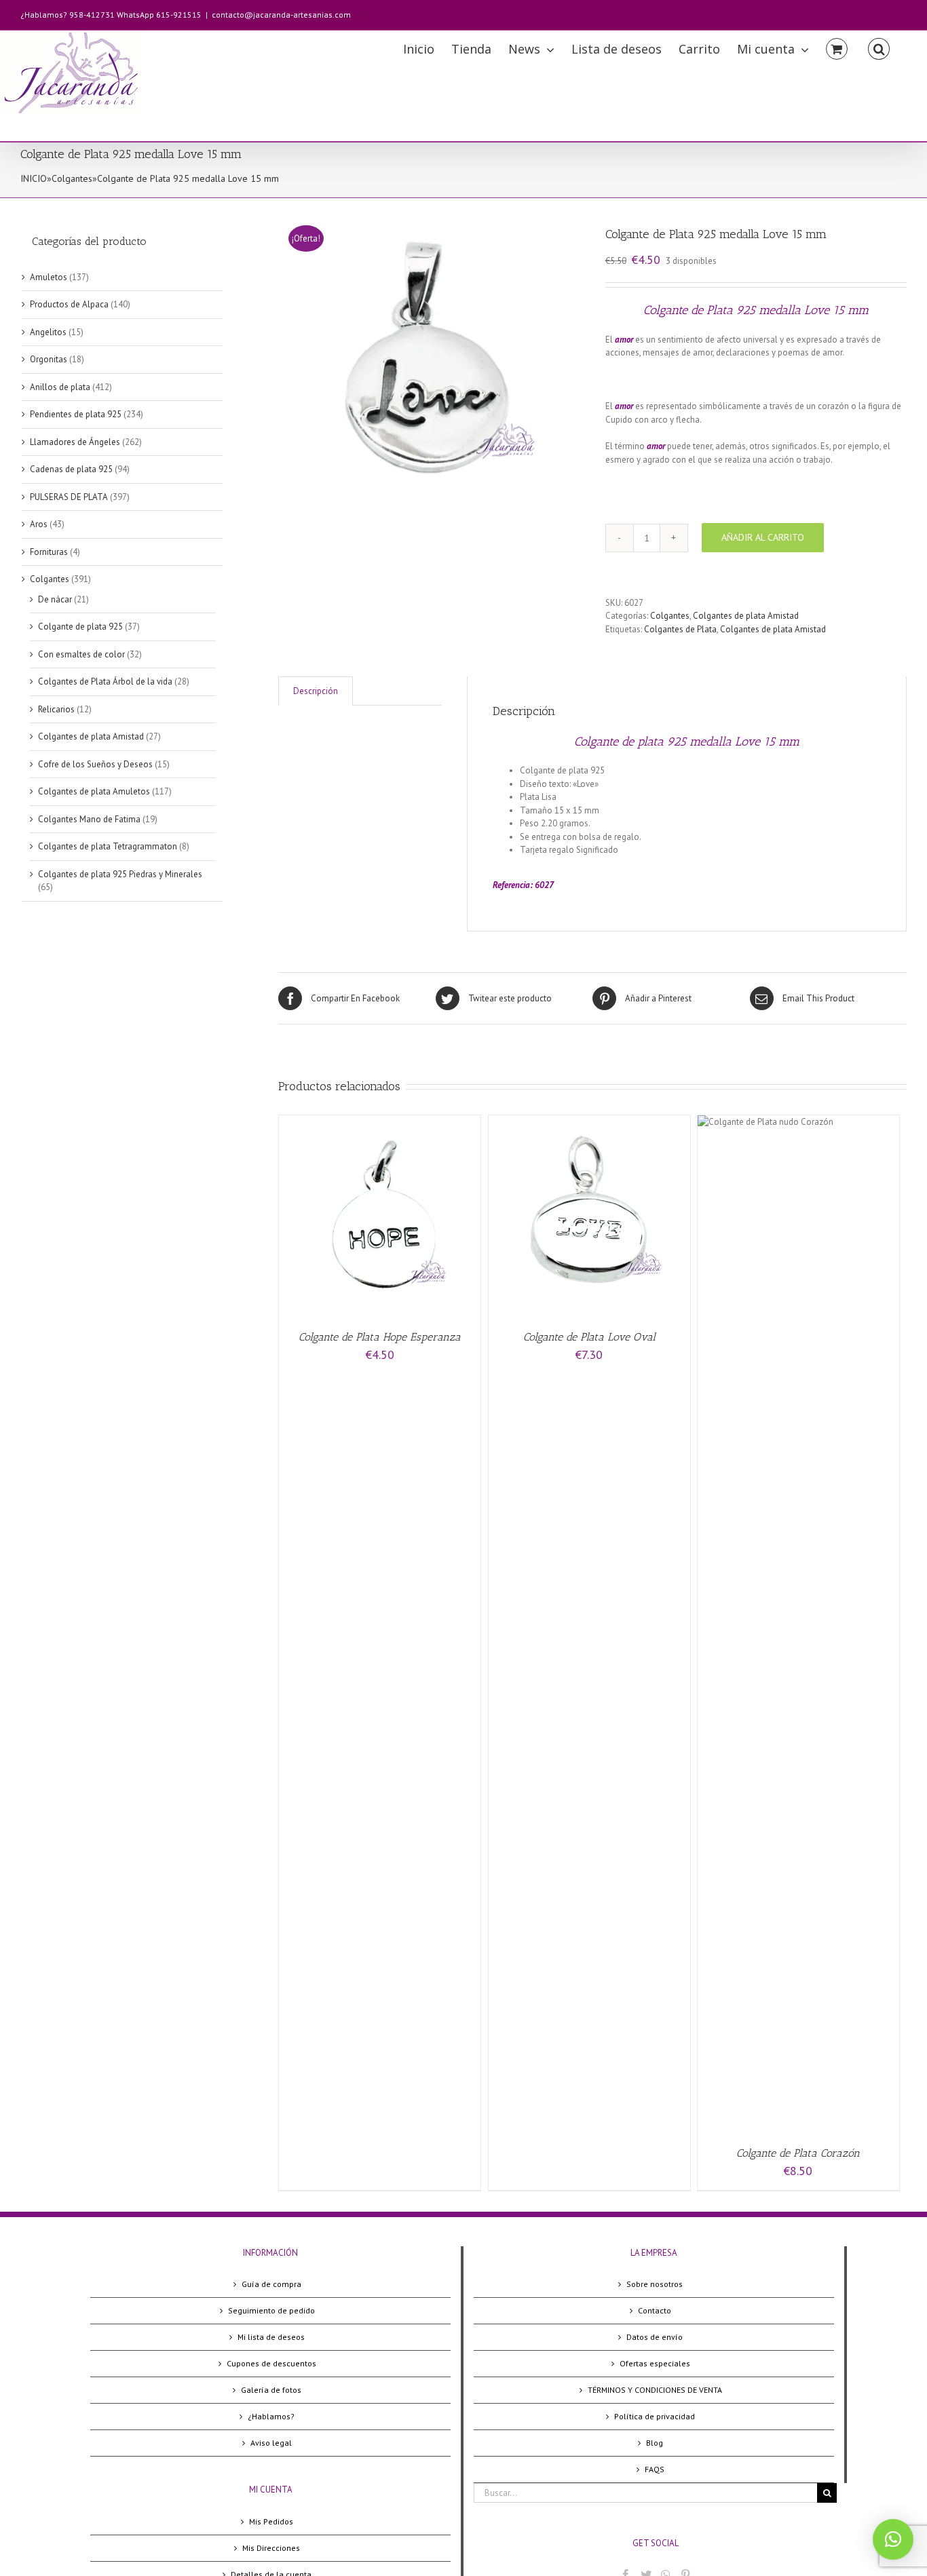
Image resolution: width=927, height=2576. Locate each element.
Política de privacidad (655, 2416)
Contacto (655, 2310)
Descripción (316, 691)
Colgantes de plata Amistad (746, 616)
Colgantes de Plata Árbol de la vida (105, 681)
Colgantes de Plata (680, 629)
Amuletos (49, 277)
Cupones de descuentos (271, 2363)
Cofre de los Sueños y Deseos (95, 764)
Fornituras (49, 552)
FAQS (655, 2469)
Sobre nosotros (655, 2284)
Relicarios (56, 709)
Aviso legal (271, 2443)
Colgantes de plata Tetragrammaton (108, 846)
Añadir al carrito (763, 537)
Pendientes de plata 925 (76, 414)
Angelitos (48, 332)
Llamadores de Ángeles (75, 442)
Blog (655, 2443)
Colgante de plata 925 (80, 627)
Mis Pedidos (271, 2521)
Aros (39, 524)
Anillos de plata (60, 387)
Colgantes (72, 178)
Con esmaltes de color (81, 654)
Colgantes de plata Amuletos (94, 791)
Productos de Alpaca (69, 304)
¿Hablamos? (271, 2416)
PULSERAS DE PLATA (69, 497)
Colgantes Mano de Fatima (89, 819)
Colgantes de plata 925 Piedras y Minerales (120, 874)
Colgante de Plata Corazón (798, 2153)
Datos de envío (655, 2337)
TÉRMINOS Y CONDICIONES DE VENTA (655, 2390)
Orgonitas (49, 359)
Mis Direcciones (271, 2548)
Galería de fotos (271, 2390)
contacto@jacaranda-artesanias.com (281, 15)
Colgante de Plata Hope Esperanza (380, 1337)
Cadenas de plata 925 (71, 469)
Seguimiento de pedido (271, 2310)
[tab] (316, 691)
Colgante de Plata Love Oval (589, 1337)
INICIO (34, 178)
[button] (893, 2539)
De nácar (55, 599)
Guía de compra (271, 2284)
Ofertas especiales (655, 2363)
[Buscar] (879, 48)
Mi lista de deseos (271, 2337)
